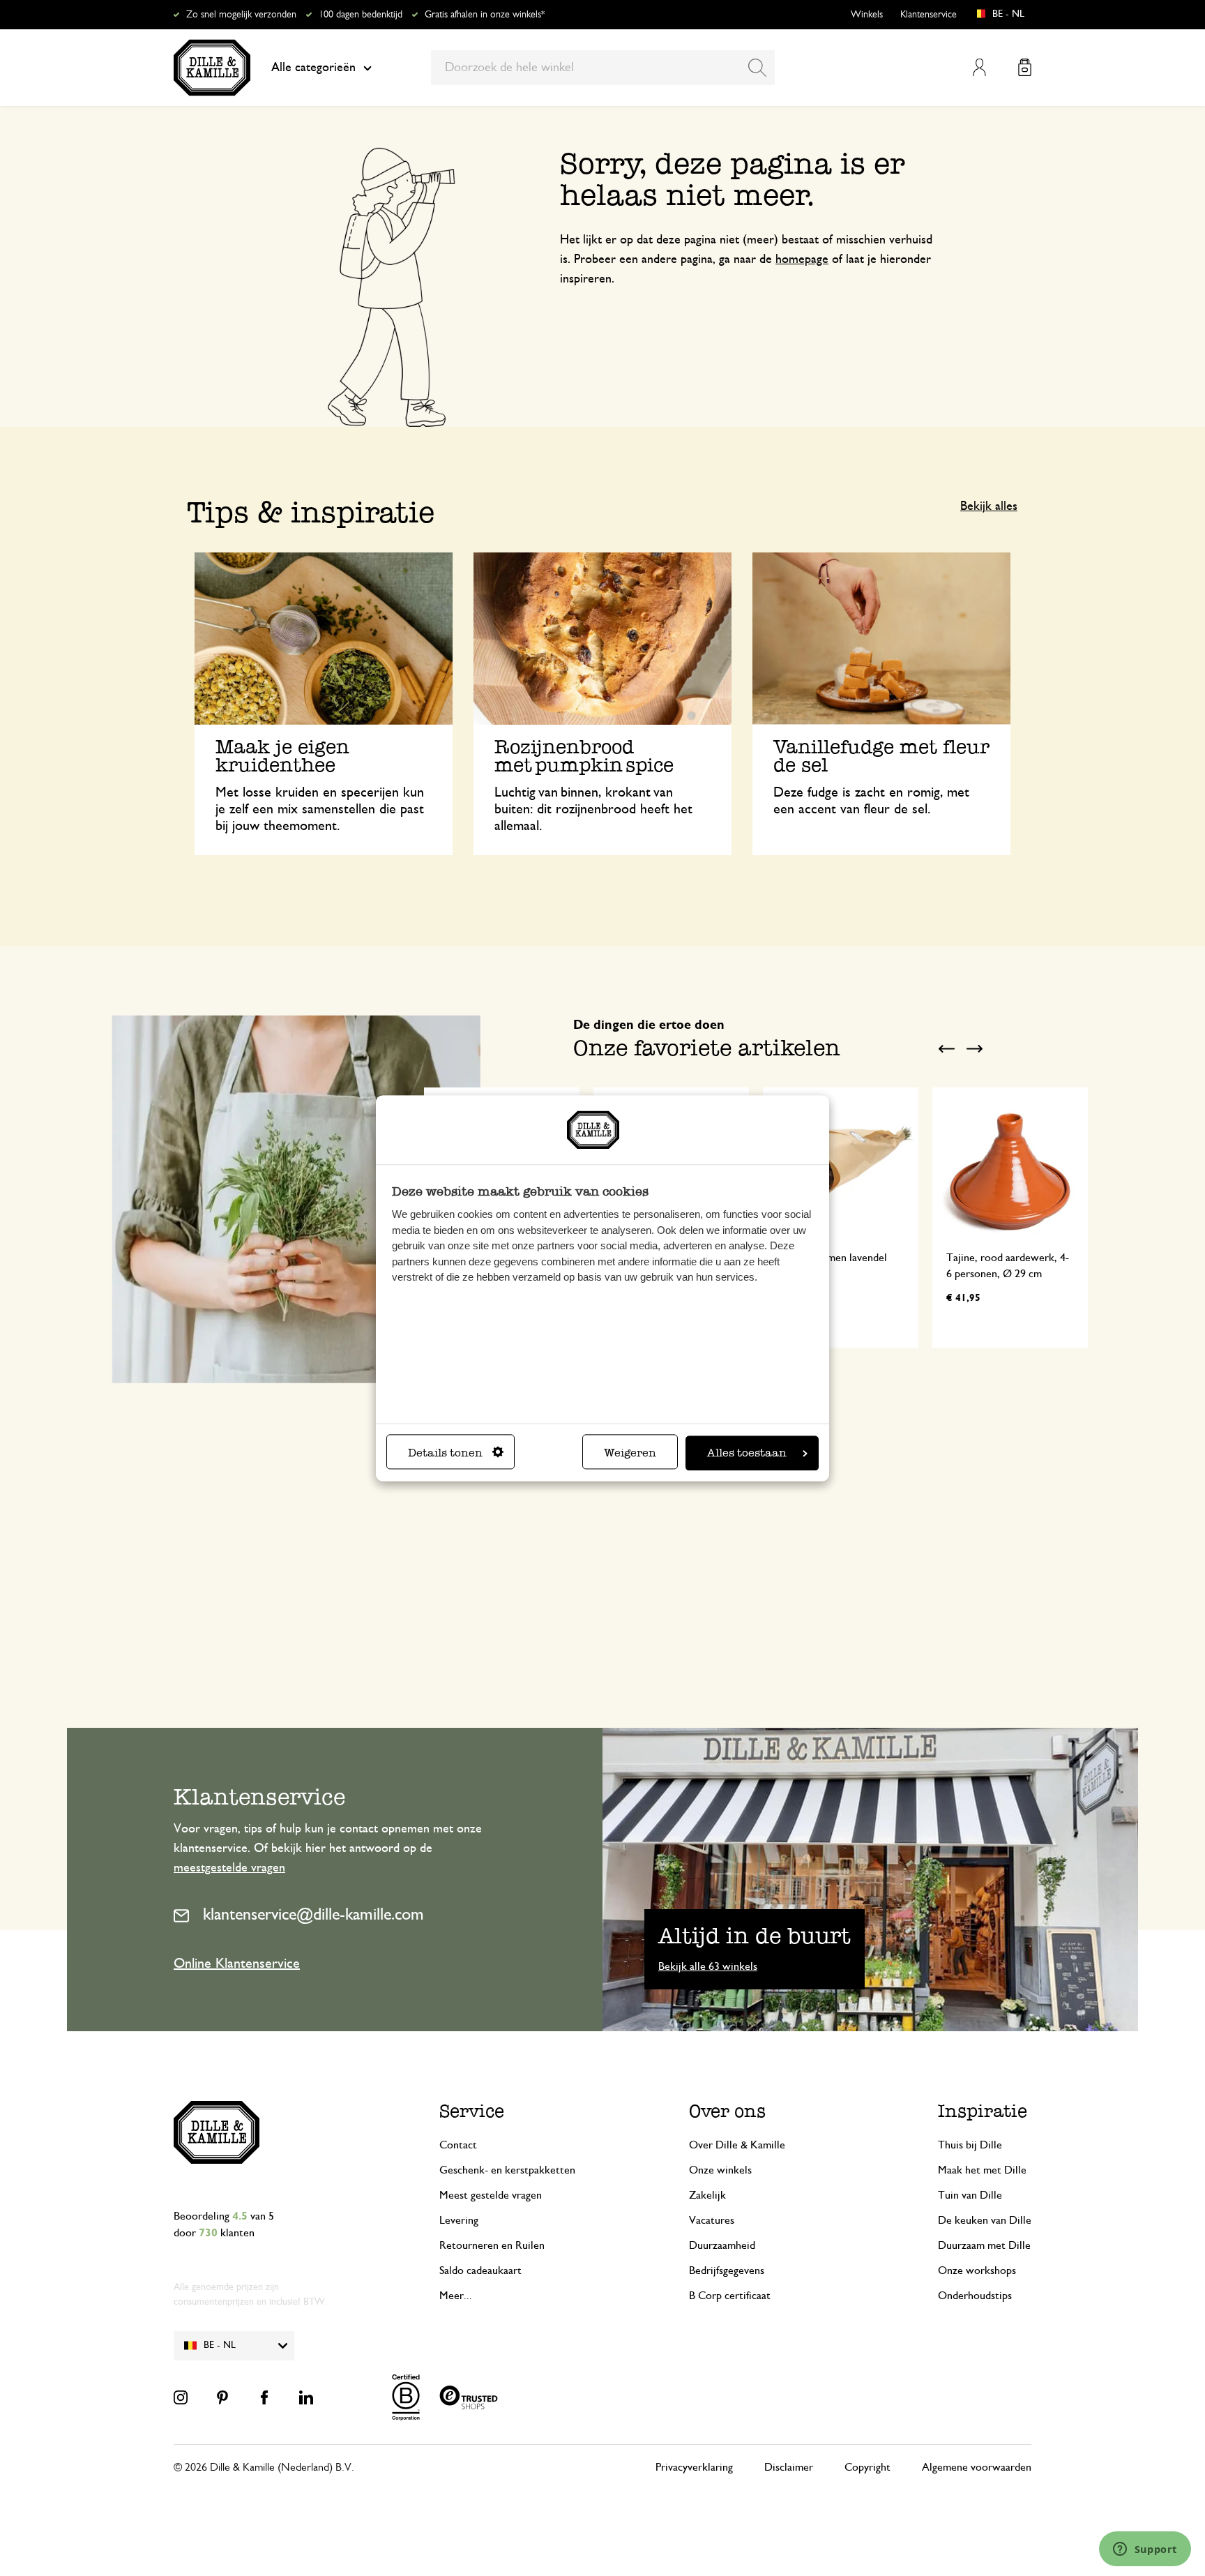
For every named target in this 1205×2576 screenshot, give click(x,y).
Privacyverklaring (694, 2467)
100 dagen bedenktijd (361, 15)
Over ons (727, 2111)
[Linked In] (306, 2397)
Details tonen (445, 1453)
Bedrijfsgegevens (727, 2270)
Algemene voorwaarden (977, 2467)
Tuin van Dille (970, 2195)
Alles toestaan (747, 1453)
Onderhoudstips (975, 2296)
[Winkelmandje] (1025, 67)
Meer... (456, 2296)
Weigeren (630, 1453)
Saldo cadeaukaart (480, 2270)
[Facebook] (264, 2397)
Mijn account (979, 67)
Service (472, 2111)
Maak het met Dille (982, 2170)
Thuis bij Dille (970, 2145)
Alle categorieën (313, 68)
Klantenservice (929, 15)
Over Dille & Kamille (737, 2145)
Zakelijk (707, 2195)
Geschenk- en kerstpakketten (507, 2170)
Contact (458, 2145)
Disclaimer (789, 2467)
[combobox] (603, 68)
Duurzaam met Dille (984, 2245)
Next (974, 1049)
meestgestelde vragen (229, 1868)
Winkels (867, 15)
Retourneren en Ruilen (492, 2245)
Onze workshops (977, 2270)
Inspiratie (983, 2111)
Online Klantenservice (237, 1964)
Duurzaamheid (722, 2245)
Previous (946, 1049)
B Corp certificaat (730, 2296)
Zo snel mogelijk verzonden (241, 15)
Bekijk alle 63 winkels (708, 1966)
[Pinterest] (222, 2397)
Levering (459, 2220)
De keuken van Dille (985, 2220)
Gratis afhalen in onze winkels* (485, 15)
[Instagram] (181, 2397)
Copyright (867, 2467)
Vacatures (712, 2220)
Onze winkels (720, 2170)
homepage (802, 259)
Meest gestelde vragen (491, 2195)
